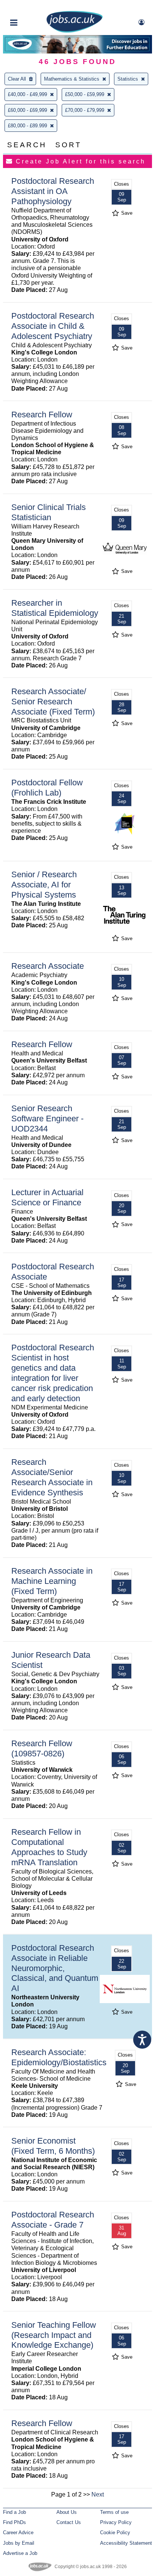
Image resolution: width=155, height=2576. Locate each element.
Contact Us (69, 2522)
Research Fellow (42, 415)
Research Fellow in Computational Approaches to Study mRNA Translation (49, 1847)
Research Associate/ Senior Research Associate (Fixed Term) (53, 702)
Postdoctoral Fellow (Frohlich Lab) (47, 788)
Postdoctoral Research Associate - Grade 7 (53, 2220)
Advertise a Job (20, 2553)
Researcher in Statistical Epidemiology (55, 608)
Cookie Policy (115, 2532)
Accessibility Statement (126, 2543)
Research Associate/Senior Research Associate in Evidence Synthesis (52, 1477)
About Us (67, 2512)
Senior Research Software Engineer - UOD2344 (47, 1119)
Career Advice (18, 2532)
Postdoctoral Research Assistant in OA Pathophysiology (53, 191)
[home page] (74, 31)
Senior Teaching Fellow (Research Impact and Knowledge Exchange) (54, 2335)
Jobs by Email (19, 2543)
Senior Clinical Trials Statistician (49, 512)
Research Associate (48, 966)
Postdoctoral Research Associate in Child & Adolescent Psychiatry (53, 326)
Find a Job (14, 2512)
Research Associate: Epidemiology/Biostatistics (59, 2057)
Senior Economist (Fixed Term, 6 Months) (53, 2146)
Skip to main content (30, 7)
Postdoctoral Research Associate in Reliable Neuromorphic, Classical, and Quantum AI (55, 1968)
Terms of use (114, 2512)
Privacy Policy (116, 2522)
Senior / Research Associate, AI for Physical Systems (44, 885)
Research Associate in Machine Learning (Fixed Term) (52, 1581)
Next (98, 2494)
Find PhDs (14, 2522)
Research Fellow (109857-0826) (42, 1748)
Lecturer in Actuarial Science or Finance (47, 1197)
